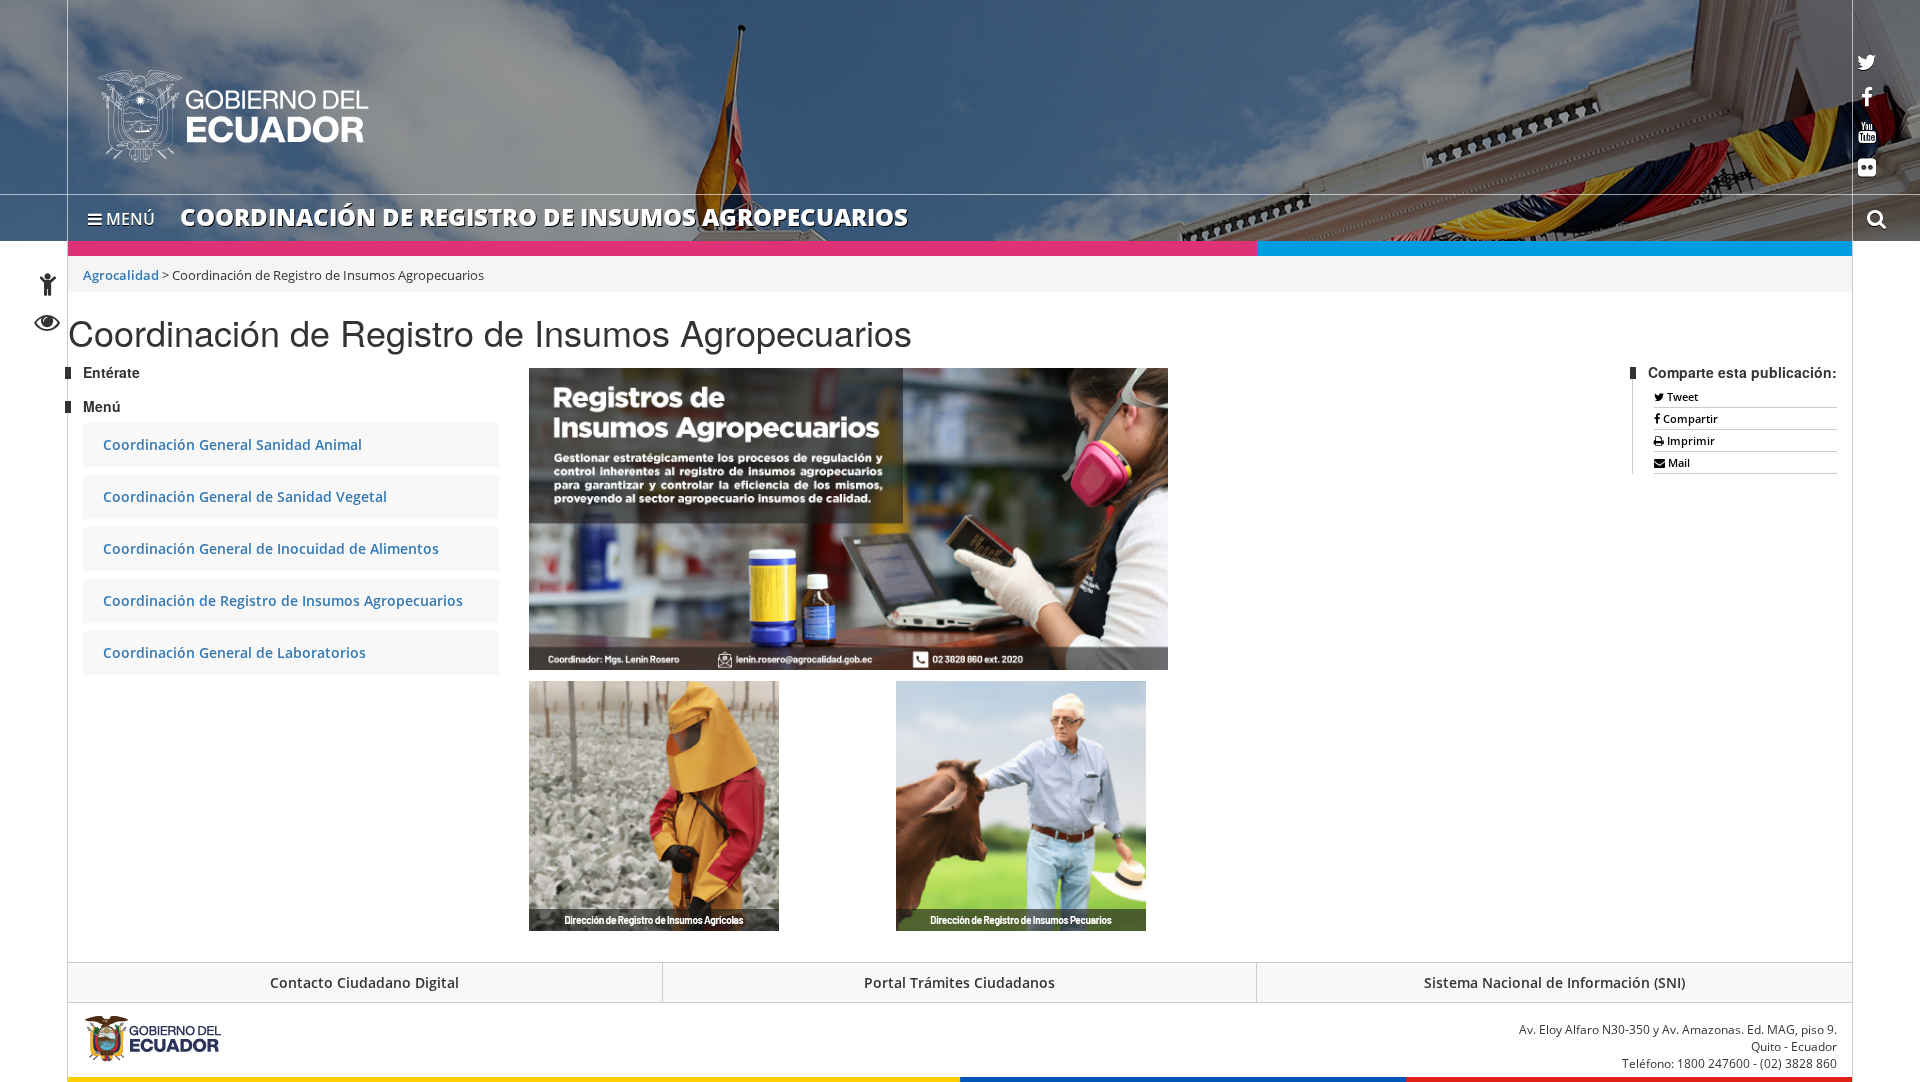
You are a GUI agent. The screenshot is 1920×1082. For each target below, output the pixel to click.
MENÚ (128, 215)
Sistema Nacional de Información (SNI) (1554, 982)
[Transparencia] (47, 325)
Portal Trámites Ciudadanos (959, 982)
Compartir (1689, 418)
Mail (1677, 462)
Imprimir (1689, 440)
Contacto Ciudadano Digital (364, 982)
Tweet (1681, 396)
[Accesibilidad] (48, 287)
